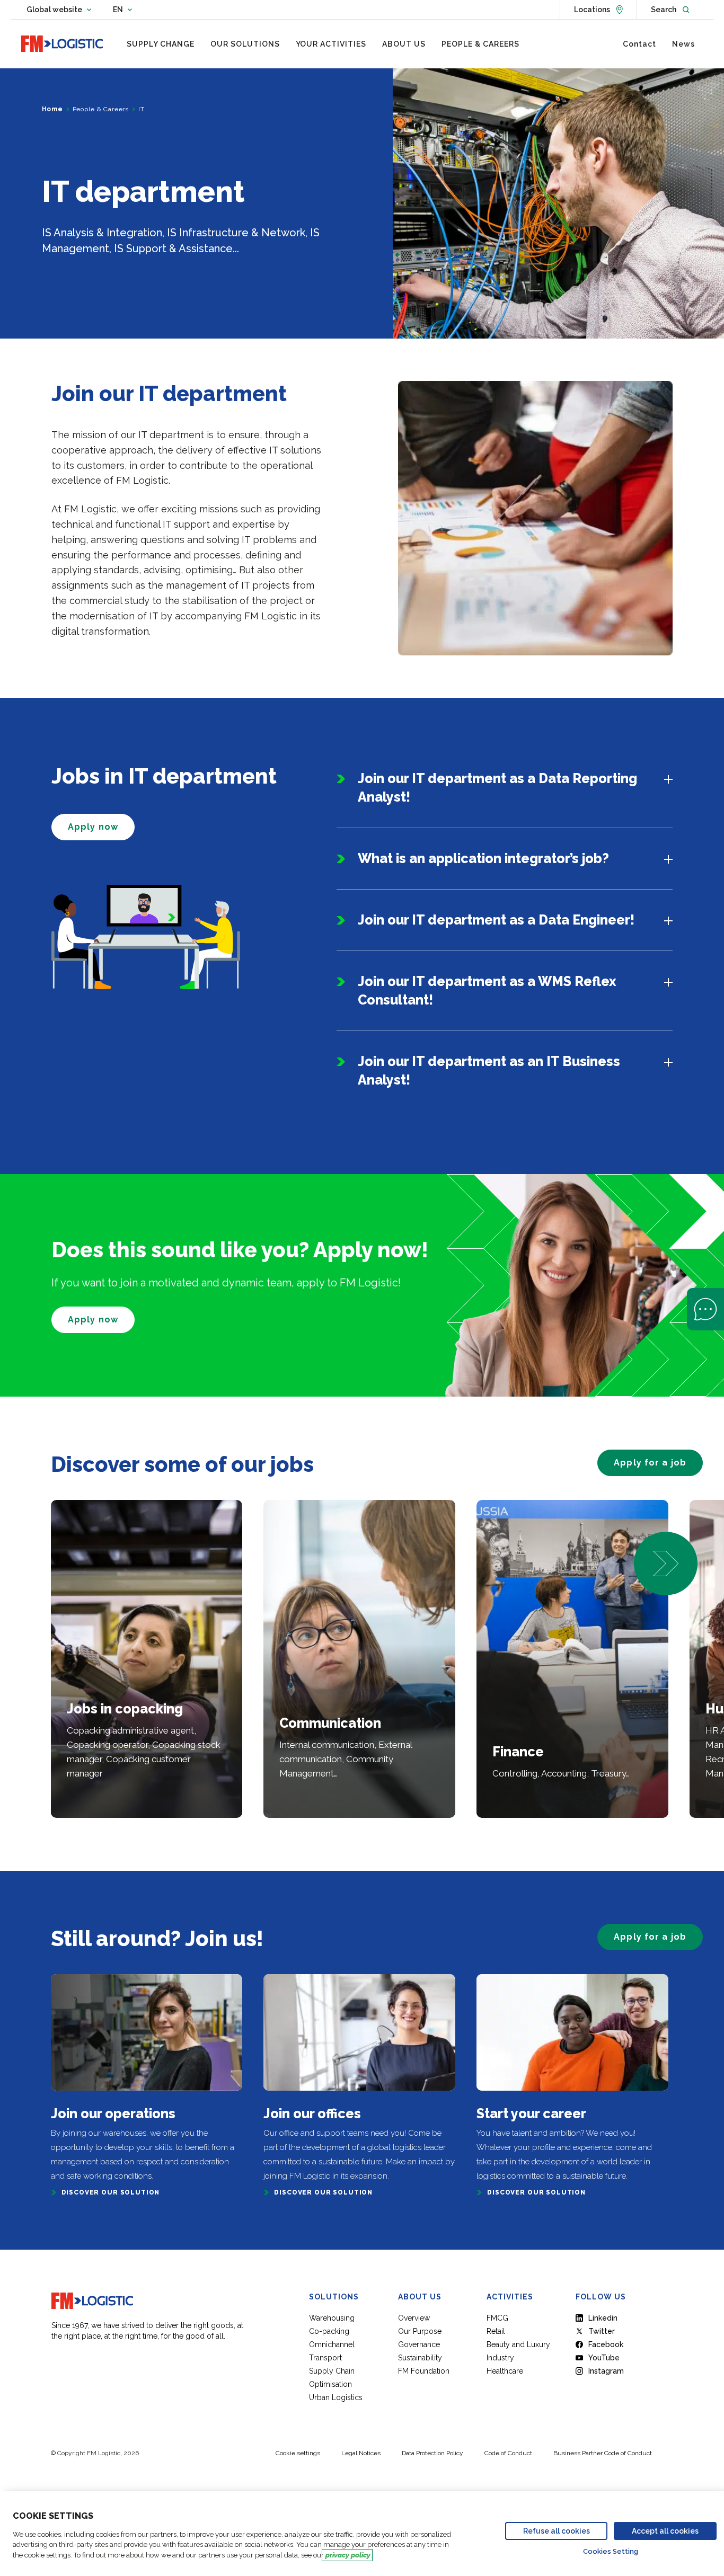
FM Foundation (424, 2371)
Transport (325, 2358)
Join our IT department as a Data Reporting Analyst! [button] (497, 788)
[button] (666, 1564)
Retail (496, 2331)
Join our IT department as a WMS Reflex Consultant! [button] (487, 991)
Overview (414, 2318)
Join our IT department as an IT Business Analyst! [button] (489, 1071)
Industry (500, 2358)
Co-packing (329, 2331)
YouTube (604, 2358)
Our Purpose (420, 2331)
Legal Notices (361, 2453)
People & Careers (101, 109)
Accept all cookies (665, 2531)
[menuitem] (161, 44)
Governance (419, 2344)
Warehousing (332, 2318)
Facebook (606, 2344)
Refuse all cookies (557, 2531)
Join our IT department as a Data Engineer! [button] (496, 920)
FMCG (497, 2318)
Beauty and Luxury (518, 2344)
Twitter (602, 2331)
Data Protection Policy (432, 2453)
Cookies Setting (611, 2551)
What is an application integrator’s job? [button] (483, 858)
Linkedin (603, 2318)
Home (52, 109)
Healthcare (505, 2371)
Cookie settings (298, 2453)
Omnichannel (332, 2344)
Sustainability (420, 2358)
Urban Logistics (336, 2397)
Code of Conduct (508, 2453)
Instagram (606, 2371)
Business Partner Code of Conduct (603, 2453)
